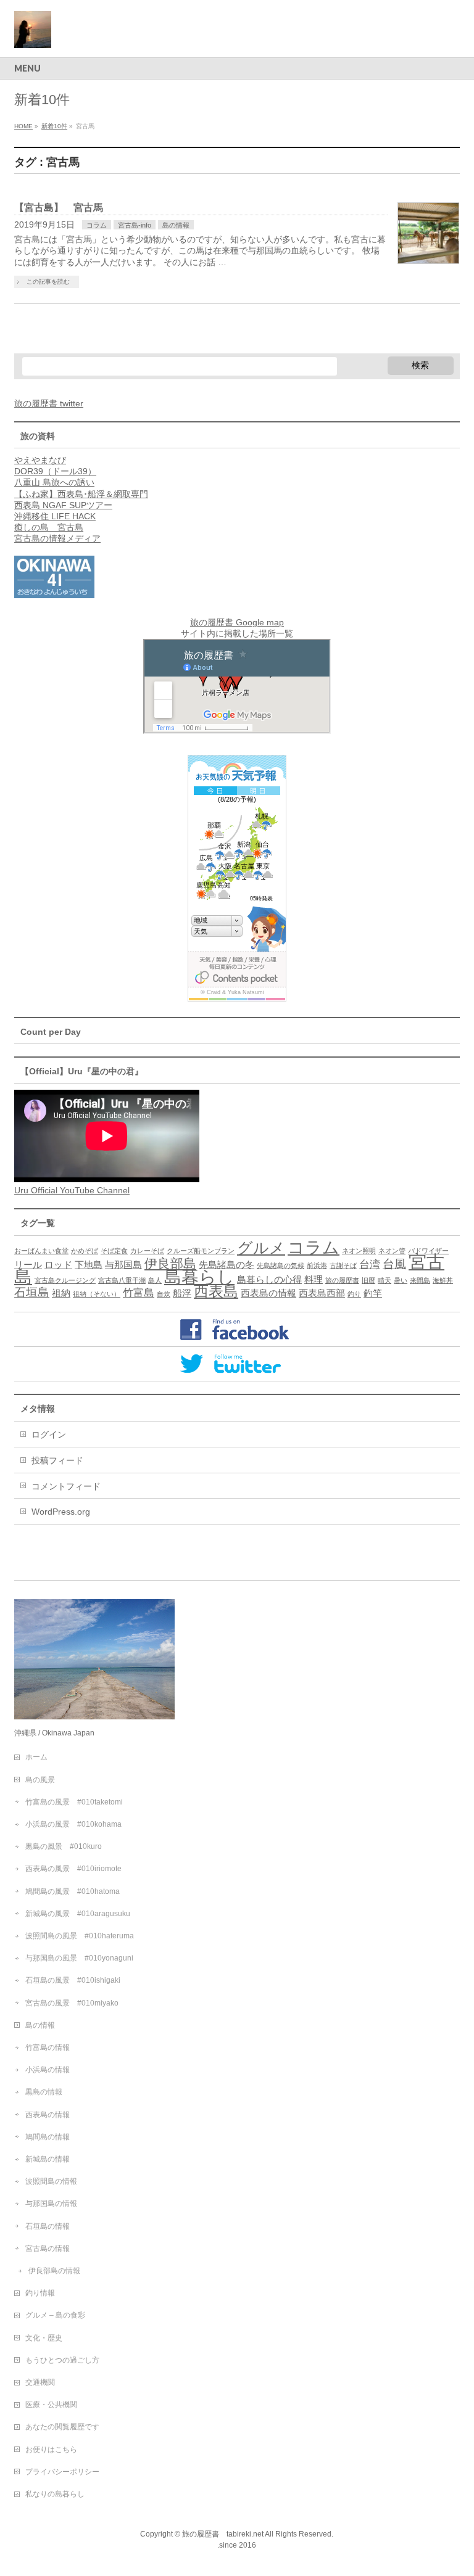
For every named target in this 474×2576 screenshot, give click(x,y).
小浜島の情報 (48, 2070)
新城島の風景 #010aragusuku (78, 1914)
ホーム (36, 1757)
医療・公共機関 (51, 2405)
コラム (97, 225)
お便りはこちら (51, 2450)
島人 (155, 1280)
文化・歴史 (44, 2338)
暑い (401, 1280)
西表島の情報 (268, 1293)
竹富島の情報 (48, 2047)
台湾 (370, 1264)
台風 (394, 1264)
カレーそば (147, 1251)
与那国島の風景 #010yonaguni (79, 1958)
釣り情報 (40, 2293)
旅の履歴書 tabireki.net (223, 2534)
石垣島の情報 (48, 2226)
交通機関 (40, 2382)
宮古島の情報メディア (57, 538)
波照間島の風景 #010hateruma (80, 1936)
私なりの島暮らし (55, 2494)
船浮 (182, 1293)
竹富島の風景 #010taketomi (74, 1802)
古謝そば (343, 1265)
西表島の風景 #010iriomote (73, 1869)
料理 (314, 1280)
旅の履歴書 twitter (49, 403)
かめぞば (85, 1251)
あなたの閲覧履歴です (62, 2427)
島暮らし (199, 1277)
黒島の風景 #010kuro (64, 1846)
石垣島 (32, 1292)
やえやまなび (40, 460)
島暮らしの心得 (269, 1280)
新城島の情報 (48, 2159)
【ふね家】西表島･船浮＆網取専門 (81, 494)
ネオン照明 (359, 1251)
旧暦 (368, 1280)
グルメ (261, 1248)
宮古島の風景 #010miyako (72, 2003)
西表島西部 (322, 1293)
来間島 (420, 1280)
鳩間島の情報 (48, 2137)
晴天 (385, 1280)
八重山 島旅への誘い (54, 482)
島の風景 (40, 1780)
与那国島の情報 (51, 2204)
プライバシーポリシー (62, 2472)
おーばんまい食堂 (41, 1251)
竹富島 (139, 1293)
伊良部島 (170, 1263)
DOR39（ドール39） (55, 471)
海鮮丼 (443, 1280)
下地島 (89, 1265)
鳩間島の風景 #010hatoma (73, 1891)
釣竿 (373, 1293)
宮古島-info (135, 225)
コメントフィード (66, 1486)
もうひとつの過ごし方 (62, 2360)
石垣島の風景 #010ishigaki (73, 1980)
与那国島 (123, 1265)
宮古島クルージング (65, 1280)
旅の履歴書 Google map (237, 622)
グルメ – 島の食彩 (55, 2315)
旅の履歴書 (342, 1280)
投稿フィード (57, 1460)
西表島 (216, 1291)
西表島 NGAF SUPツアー (63, 505)
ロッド (58, 1265)
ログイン (49, 1434)
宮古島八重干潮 (122, 1280)
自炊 (164, 1294)
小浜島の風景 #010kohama (73, 1824)
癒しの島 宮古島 (49, 527)
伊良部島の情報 (54, 2271)
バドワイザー (428, 1251)
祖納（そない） (97, 1294)
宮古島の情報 (48, 2249)
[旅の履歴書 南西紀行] (33, 34)
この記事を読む (48, 282)
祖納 (61, 1293)
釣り (354, 1294)
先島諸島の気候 (281, 1265)
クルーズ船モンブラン (201, 1251)
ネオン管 (392, 1251)
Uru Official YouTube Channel (72, 1190)
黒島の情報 (44, 2092)
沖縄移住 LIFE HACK (55, 516)
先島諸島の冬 (227, 1265)
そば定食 (114, 1251)
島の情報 (176, 225)
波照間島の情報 (51, 2181)
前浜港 (317, 1265)
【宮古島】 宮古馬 (59, 208)
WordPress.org (61, 1512)
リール (28, 1265)
